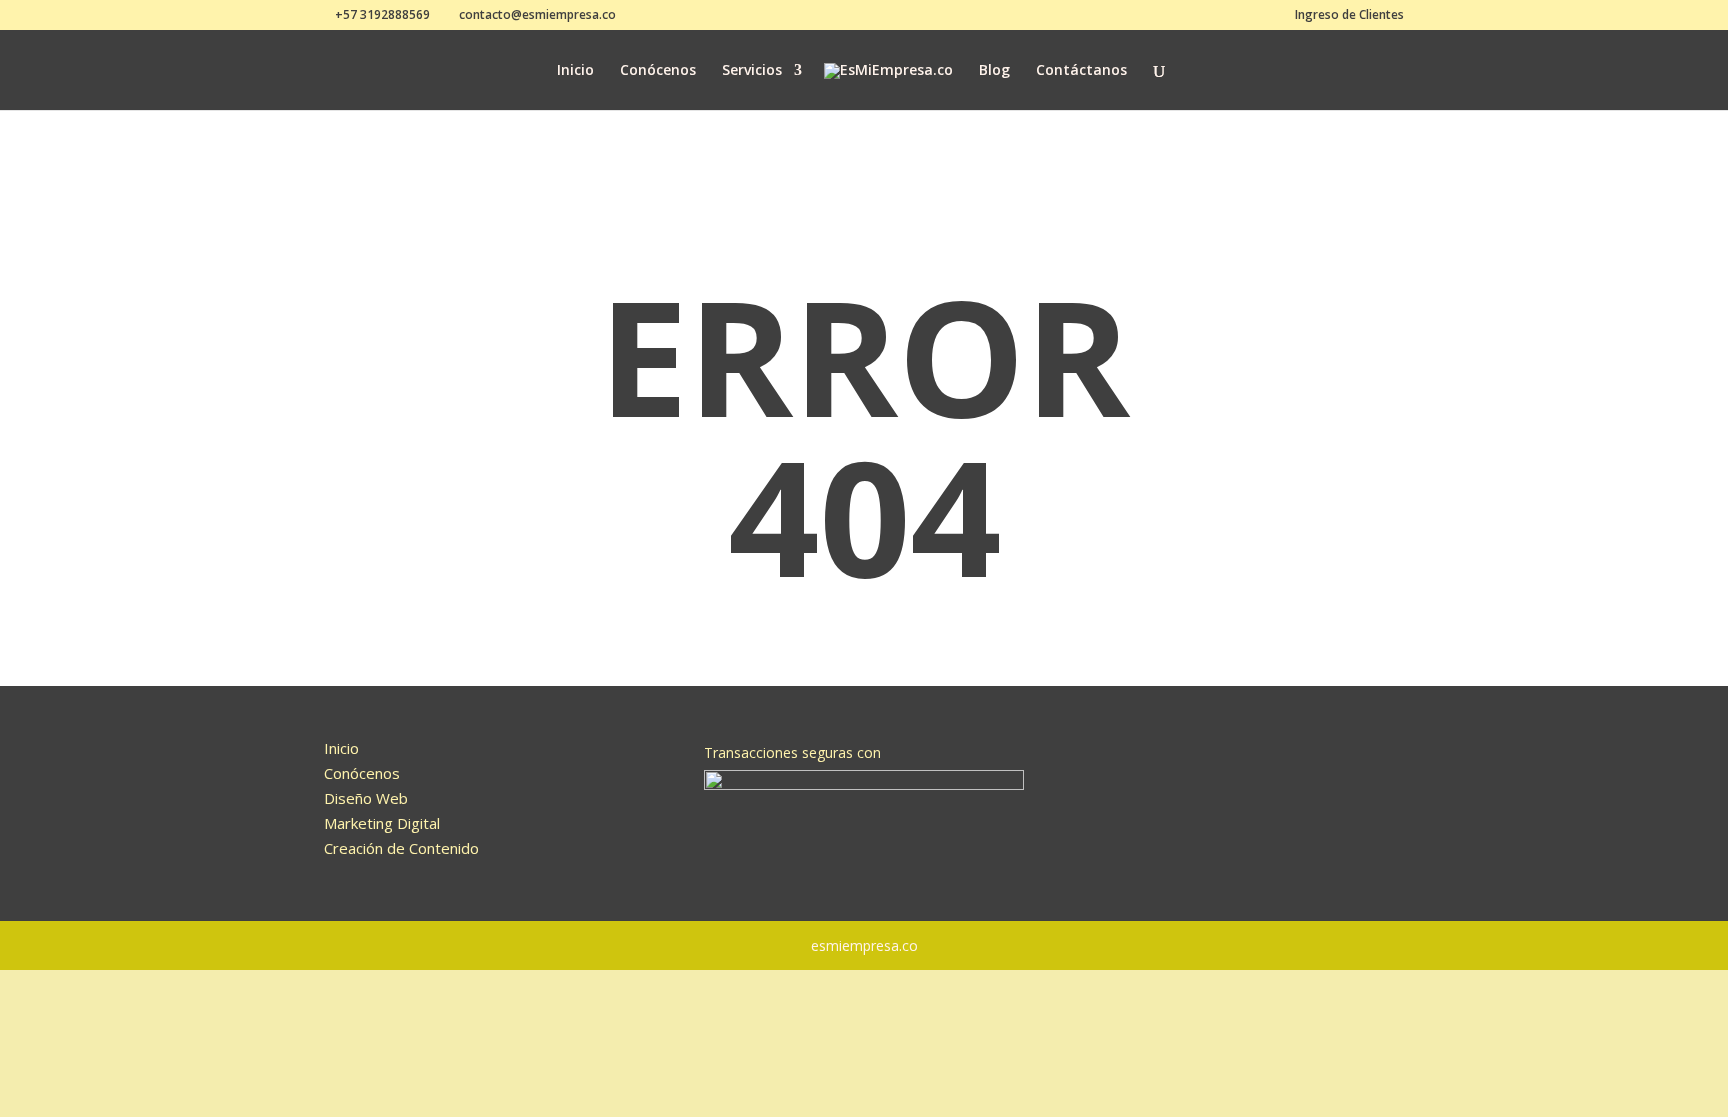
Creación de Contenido (401, 848)
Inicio (575, 71)
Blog (994, 71)
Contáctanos (1081, 71)
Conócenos (658, 71)
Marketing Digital (382, 823)
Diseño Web (366, 798)
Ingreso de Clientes (1349, 16)
